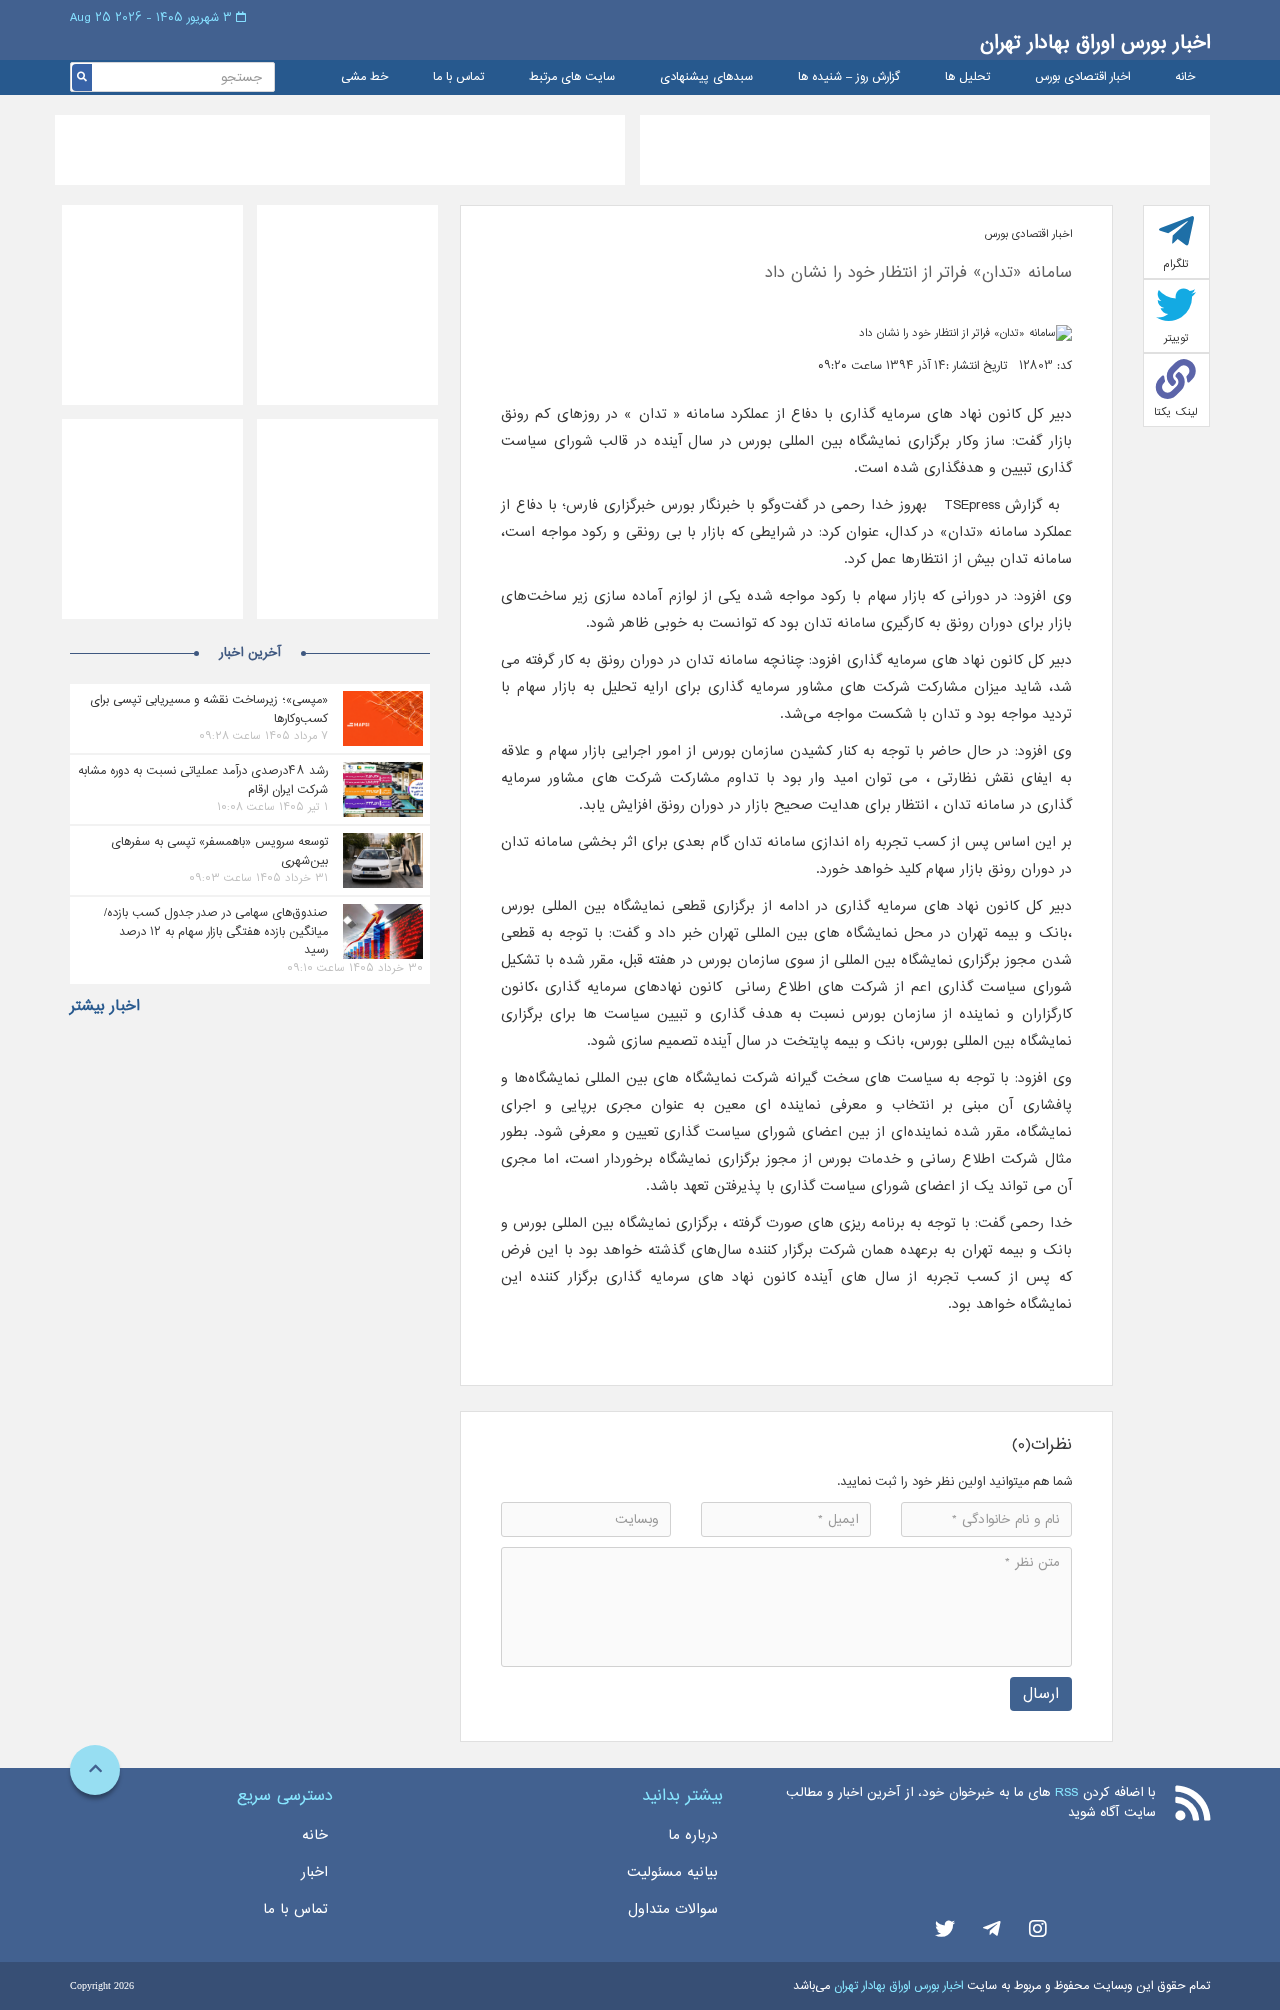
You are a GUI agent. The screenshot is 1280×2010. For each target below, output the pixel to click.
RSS (1066, 1792)
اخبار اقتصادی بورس (1082, 77)
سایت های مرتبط (572, 77)
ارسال (1041, 1693)
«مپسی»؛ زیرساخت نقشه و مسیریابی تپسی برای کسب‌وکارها (209, 709)
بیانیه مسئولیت (672, 1872)
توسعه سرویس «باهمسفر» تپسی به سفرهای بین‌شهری (219, 851)
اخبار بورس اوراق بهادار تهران (1095, 42)
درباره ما (693, 1835)
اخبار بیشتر (105, 1006)
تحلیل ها (967, 77)
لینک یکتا (1176, 412)
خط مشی (364, 77)
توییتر (1176, 338)
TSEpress (972, 505)
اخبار (314, 1872)
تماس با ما (458, 77)
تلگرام (1176, 264)
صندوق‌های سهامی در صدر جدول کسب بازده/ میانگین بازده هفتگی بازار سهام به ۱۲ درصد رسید (216, 931)
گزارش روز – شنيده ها (849, 77)
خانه (1185, 77)
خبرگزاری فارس (610, 505)
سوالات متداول (673, 1909)
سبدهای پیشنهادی (706, 77)
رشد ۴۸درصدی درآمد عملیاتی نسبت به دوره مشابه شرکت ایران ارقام (203, 780)
